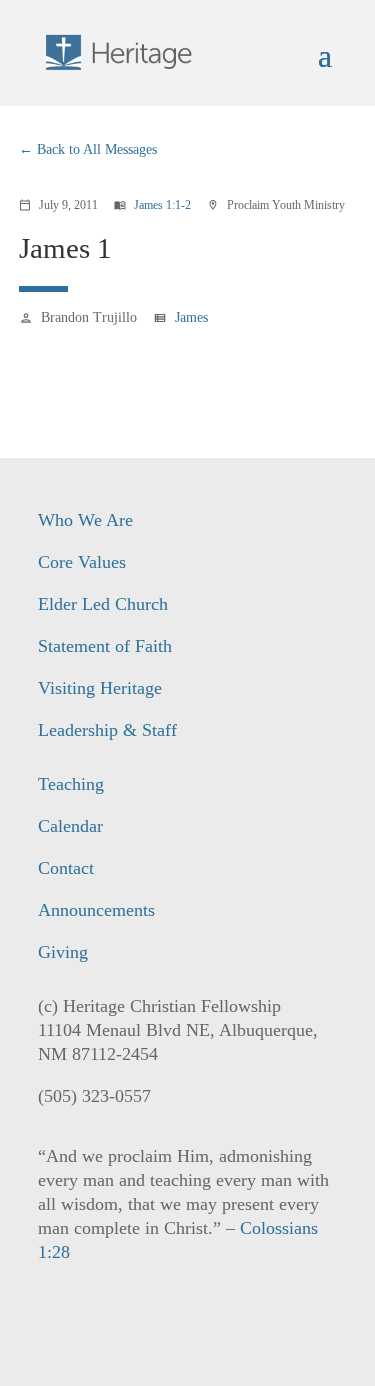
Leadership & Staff (107, 730)
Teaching (71, 784)
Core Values (82, 562)
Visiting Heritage (100, 688)
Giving (63, 952)
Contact (66, 868)
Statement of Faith (105, 646)
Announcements (96, 910)
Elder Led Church (103, 604)
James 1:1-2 (162, 205)
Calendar (70, 826)
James (191, 317)
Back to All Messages (97, 149)
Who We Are (85, 520)
